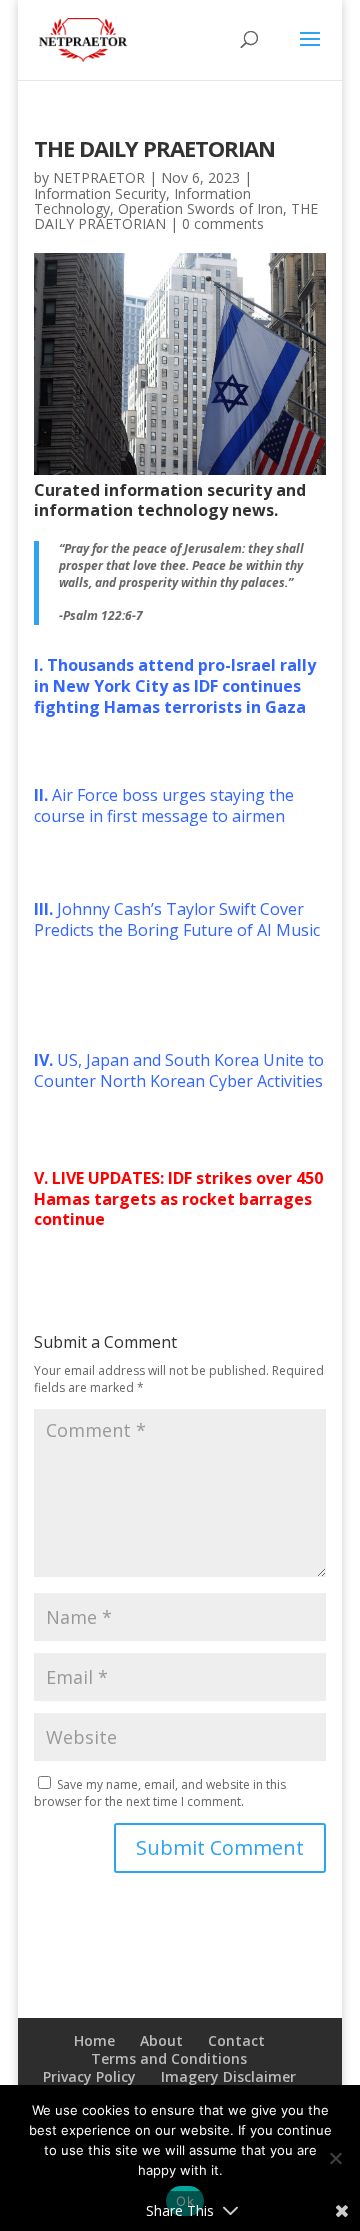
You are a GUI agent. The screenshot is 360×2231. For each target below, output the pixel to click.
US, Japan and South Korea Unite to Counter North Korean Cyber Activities (179, 1070)
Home (94, 2040)
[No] (335, 2158)
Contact (236, 2040)
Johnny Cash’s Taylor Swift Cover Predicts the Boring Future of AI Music (177, 919)
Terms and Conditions (169, 2058)
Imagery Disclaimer (228, 2076)
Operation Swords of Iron (200, 208)
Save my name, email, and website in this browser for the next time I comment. (160, 1793)
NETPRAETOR (99, 177)
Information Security (100, 193)
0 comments (223, 223)
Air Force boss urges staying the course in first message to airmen (164, 805)
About (161, 2040)
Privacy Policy (89, 2076)
